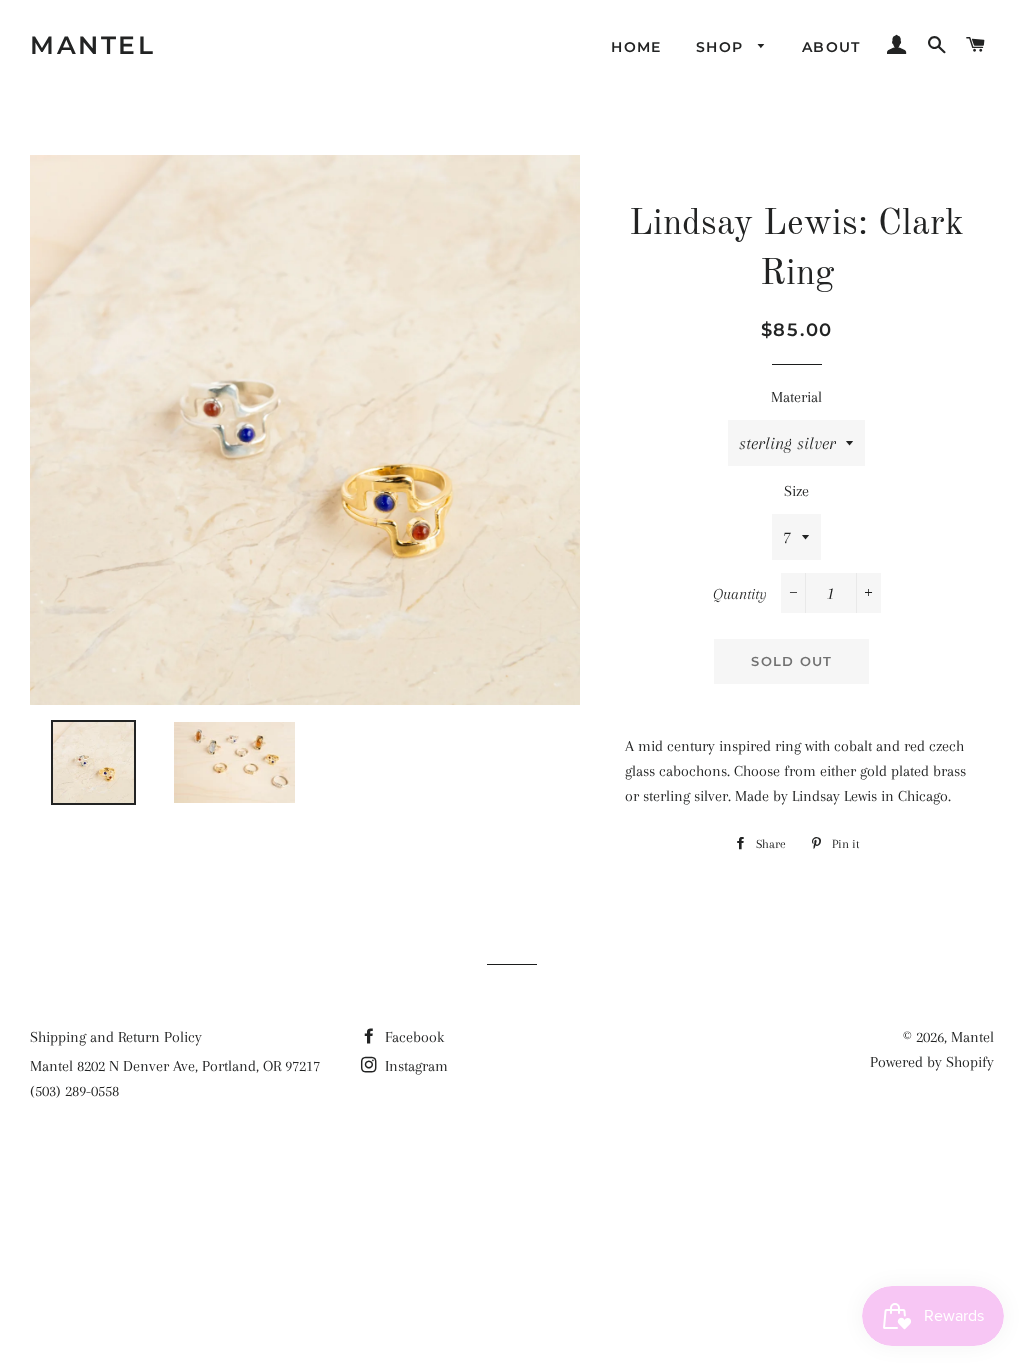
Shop (722, 47)
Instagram (414, 1066)
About (831, 47)
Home (636, 47)
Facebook (412, 1037)
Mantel (92, 45)
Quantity (740, 594)
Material (796, 397)
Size (796, 491)
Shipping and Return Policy (116, 1037)
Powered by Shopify (932, 1062)
